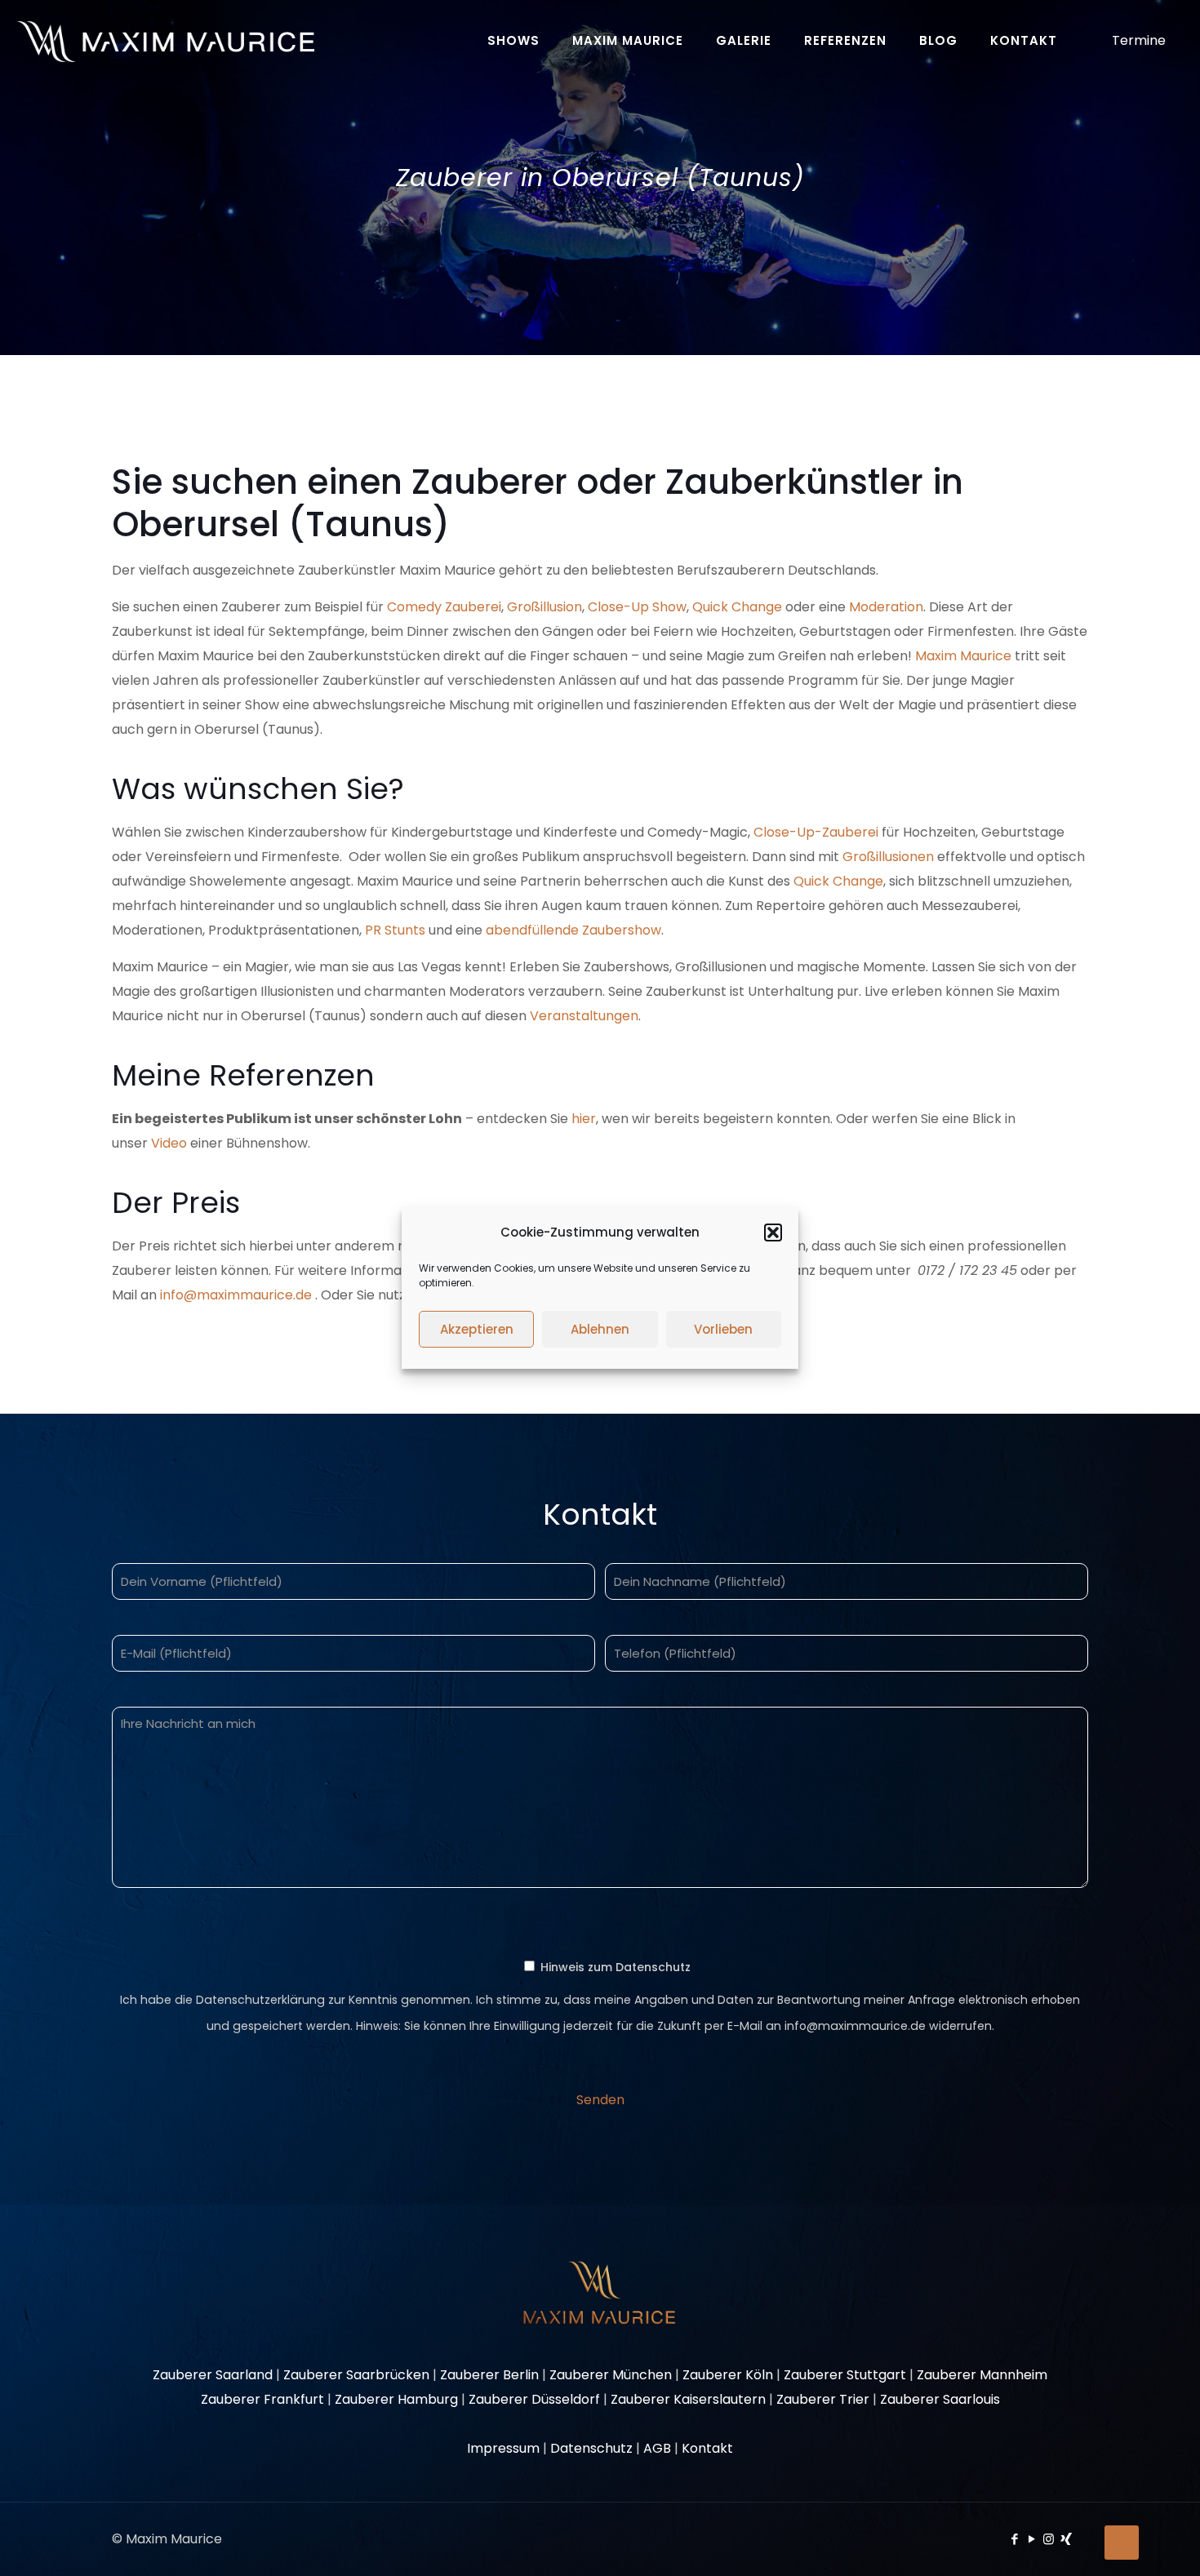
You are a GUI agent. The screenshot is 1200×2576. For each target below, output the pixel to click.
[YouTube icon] (1031, 2539)
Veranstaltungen (584, 1016)
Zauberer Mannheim (982, 2375)
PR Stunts (395, 930)
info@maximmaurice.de (236, 1295)
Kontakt (707, 2448)
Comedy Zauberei (444, 607)
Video (169, 1143)
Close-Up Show (637, 607)
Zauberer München (611, 2375)
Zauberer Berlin (489, 2375)
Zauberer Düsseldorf (534, 2399)
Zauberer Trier (823, 2399)
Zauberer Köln (728, 2375)
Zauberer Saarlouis (940, 2399)
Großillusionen (888, 857)
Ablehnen (600, 1329)
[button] (773, 1232)
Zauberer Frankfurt (262, 2399)
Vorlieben (723, 1329)
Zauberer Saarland (213, 2375)
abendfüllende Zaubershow (573, 930)
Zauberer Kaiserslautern (688, 2399)
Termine (1139, 40)
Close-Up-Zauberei (818, 832)
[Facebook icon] (1014, 2539)
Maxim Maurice (963, 656)
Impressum (503, 2448)
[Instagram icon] (1049, 2539)
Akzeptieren (477, 1329)
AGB (657, 2448)
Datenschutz (591, 2448)
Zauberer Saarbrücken (356, 2375)
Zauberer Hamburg (396, 2399)
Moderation (886, 607)
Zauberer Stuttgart (845, 2375)
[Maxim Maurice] (165, 41)
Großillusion (544, 607)
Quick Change (737, 607)
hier (584, 1119)
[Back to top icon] (1122, 2543)
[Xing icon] (1066, 2539)
